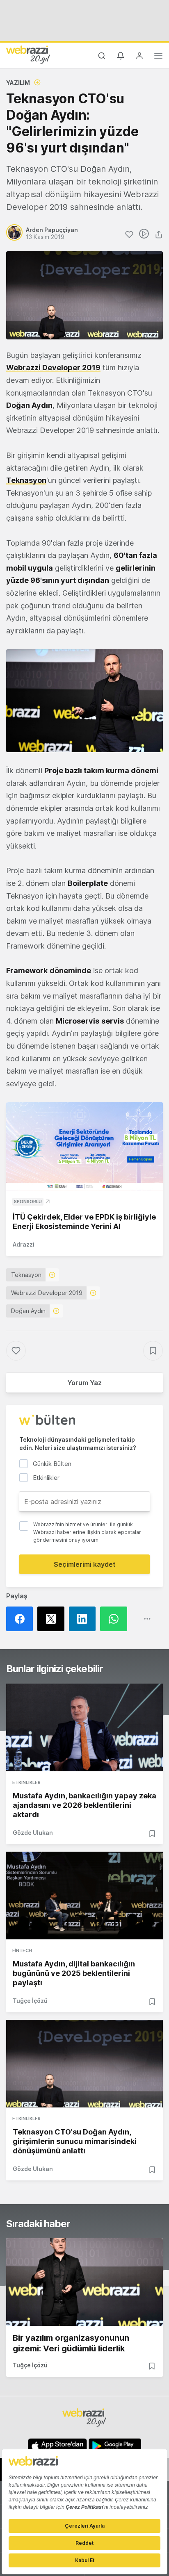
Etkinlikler (26, 1782)
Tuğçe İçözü (30, 2001)
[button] (84, 701)
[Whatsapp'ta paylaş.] (116, 1619)
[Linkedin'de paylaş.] (84, 1619)
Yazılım (18, 83)
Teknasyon (26, 1275)
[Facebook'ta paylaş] (22, 1619)
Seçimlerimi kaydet (85, 1564)
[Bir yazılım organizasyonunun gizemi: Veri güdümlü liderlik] (84, 2282)
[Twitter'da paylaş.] (53, 1619)
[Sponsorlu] (84, 1146)
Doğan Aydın (28, 1311)
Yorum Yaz (84, 1383)
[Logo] (28, 55)
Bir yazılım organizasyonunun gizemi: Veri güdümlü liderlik (71, 2343)
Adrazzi (24, 1244)
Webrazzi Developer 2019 (47, 1293)
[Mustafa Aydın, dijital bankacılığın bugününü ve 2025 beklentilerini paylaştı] (84, 1896)
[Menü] (158, 57)
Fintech (22, 1950)
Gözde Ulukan (33, 1833)
